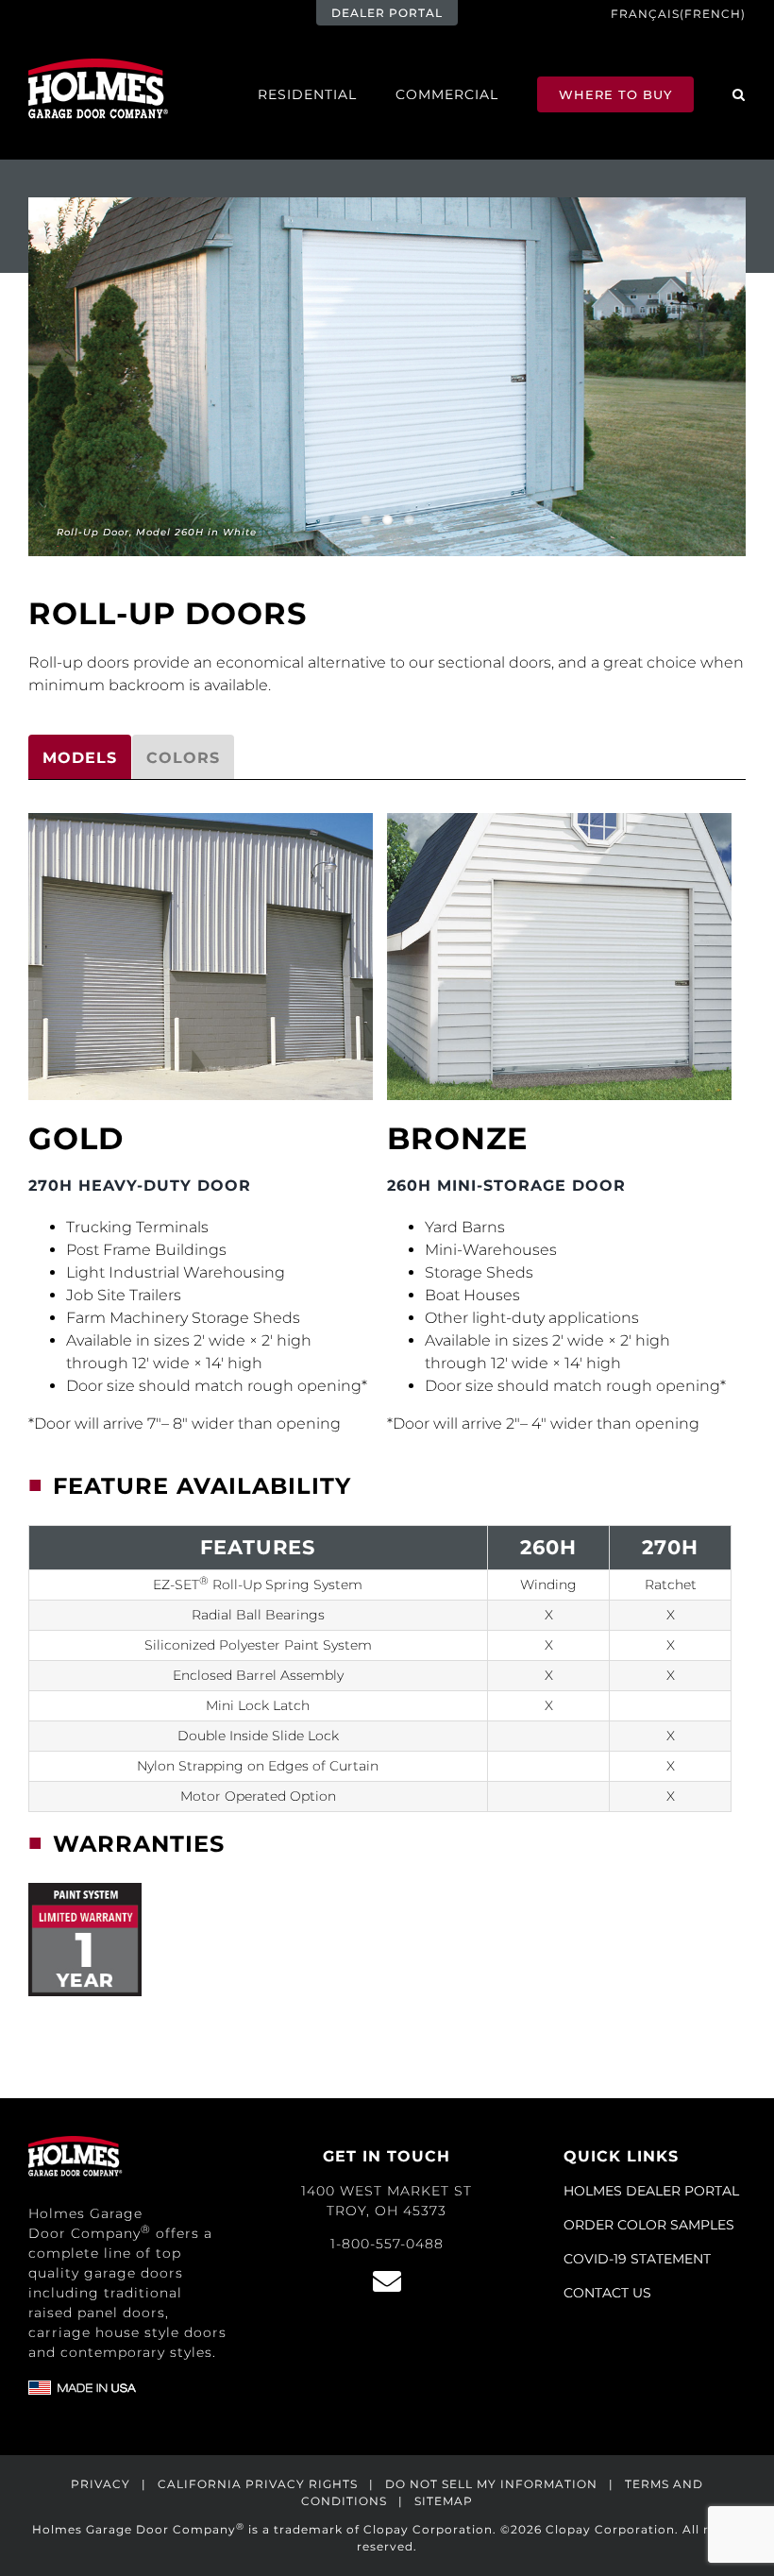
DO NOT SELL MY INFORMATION (491, 2484)
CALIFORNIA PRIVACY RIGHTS (258, 2484)
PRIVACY (101, 2484)
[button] (739, 94)
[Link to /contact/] (387, 2281)
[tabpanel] (387, 1415)
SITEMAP (444, 2501)
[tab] (80, 757)
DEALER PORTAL (387, 13)
